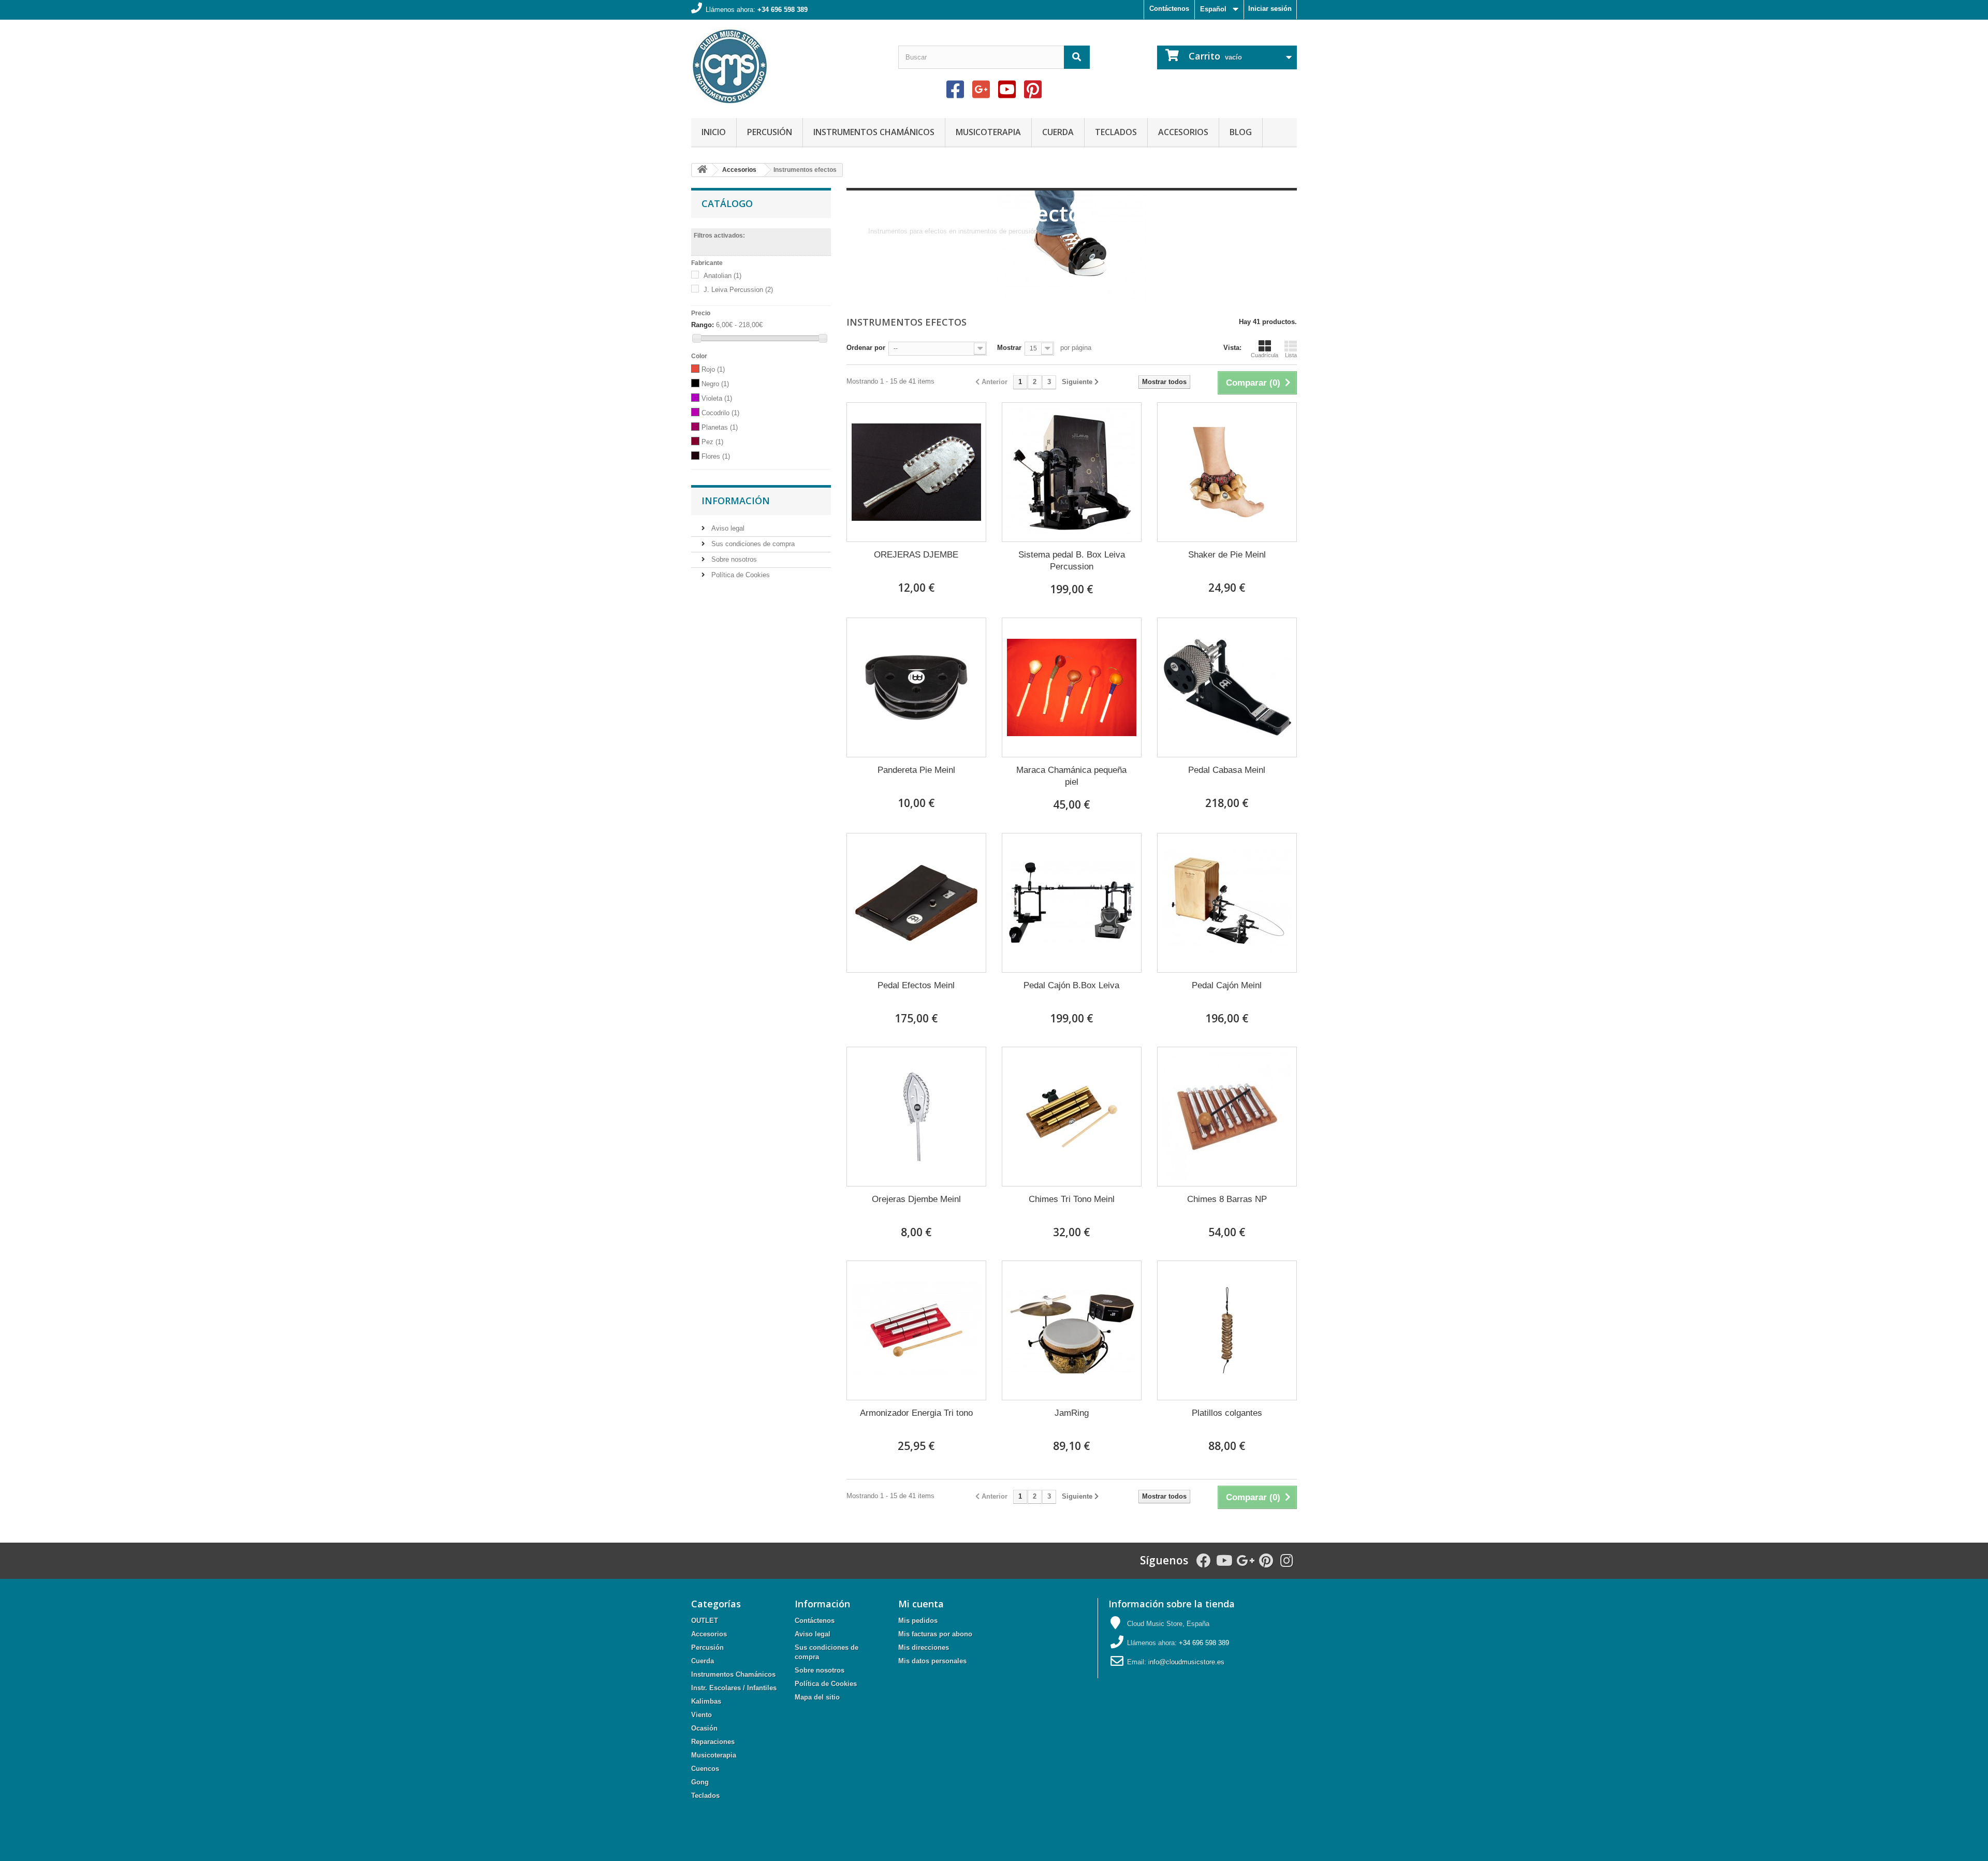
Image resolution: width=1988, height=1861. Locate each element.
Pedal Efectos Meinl (916, 985)
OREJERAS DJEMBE (916, 555)
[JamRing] (1072, 1330)
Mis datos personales (932, 1661)
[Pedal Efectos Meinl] (916, 903)
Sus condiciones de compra (752, 544)
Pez (712, 442)
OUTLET (705, 1621)
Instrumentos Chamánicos (874, 132)
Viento (701, 1715)
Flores (716, 456)
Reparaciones (713, 1742)
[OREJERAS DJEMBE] (916, 472)
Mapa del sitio (817, 1697)
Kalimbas (706, 1701)
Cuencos (705, 1769)
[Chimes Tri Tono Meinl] (1072, 1117)
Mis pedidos (918, 1621)
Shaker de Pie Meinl (1227, 555)
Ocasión (704, 1728)
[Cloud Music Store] (787, 66)
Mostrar (1009, 348)
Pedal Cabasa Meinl (1227, 770)
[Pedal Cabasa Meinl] (1227, 687)
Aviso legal (727, 528)
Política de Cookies (740, 575)
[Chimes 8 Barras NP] (1227, 1117)
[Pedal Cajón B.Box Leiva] (1072, 903)
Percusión (770, 132)
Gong (700, 1782)
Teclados (1116, 132)
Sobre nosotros (733, 559)
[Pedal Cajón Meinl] (1227, 903)
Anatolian (722, 276)
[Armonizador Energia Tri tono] (916, 1330)
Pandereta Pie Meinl (916, 770)
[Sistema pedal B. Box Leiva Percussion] (1072, 472)
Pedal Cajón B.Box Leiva (1071, 985)
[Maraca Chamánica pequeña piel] (1072, 687)
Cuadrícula (1265, 355)
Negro (715, 384)
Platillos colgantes (1227, 1413)
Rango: (703, 325)
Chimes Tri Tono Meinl (1072, 1199)
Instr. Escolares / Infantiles (734, 1688)
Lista (1291, 355)
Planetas (720, 427)
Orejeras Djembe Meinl (916, 1199)
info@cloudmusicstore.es (1186, 1662)
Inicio (714, 132)
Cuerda (1058, 132)
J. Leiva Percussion (738, 290)
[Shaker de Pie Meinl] (1227, 472)
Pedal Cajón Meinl (1227, 985)
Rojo (713, 369)
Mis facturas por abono (935, 1634)
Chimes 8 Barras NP (1227, 1199)
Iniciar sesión (1270, 9)
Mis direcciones (924, 1647)
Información (736, 501)
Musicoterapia (988, 132)
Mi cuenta (921, 1604)
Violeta (717, 398)
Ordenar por (866, 348)
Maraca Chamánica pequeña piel (1071, 776)
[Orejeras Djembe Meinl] (916, 1117)
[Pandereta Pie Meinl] (916, 687)
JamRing (1072, 1413)
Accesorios (1183, 132)
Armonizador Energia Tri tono (916, 1413)
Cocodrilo (720, 413)
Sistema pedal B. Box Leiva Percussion (1072, 561)
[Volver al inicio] (702, 170)
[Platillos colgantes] (1227, 1330)
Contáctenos (1169, 9)
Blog (1241, 132)
